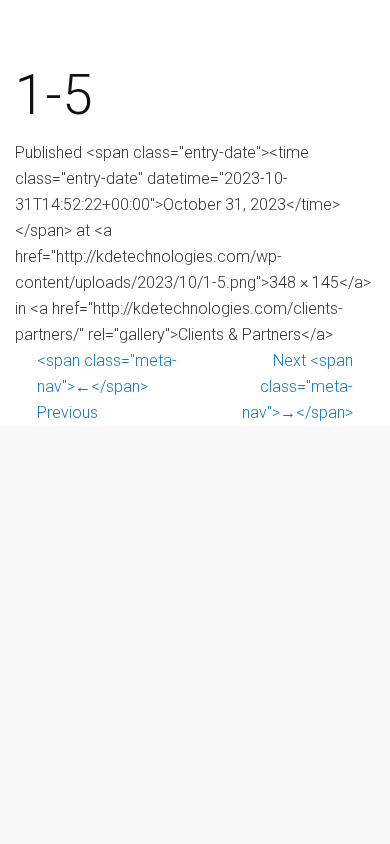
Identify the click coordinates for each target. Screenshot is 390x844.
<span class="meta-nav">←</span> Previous (107, 386)
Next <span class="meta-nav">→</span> (297, 386)
